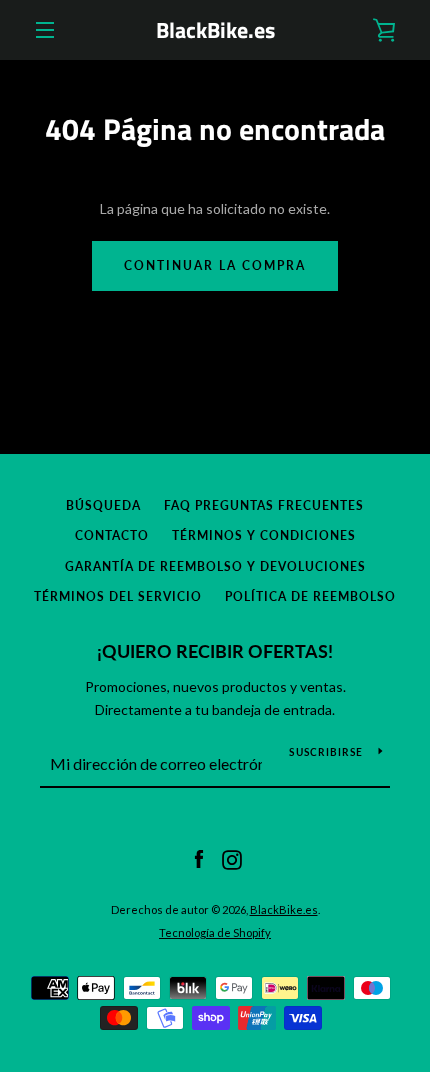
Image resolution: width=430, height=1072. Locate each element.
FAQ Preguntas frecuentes (264, 505)
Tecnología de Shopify (215, 932)
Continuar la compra (215, 265)
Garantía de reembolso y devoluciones (215, 566)
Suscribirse (326, 752)
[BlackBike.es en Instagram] (232, 858)
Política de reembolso (310, 596)
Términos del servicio (118, 596)
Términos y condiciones (264, 535)
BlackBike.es (215, 30)
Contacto (112, 535)
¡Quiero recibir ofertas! (215, 651)
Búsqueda (103, 505)
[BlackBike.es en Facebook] (199, 858)
